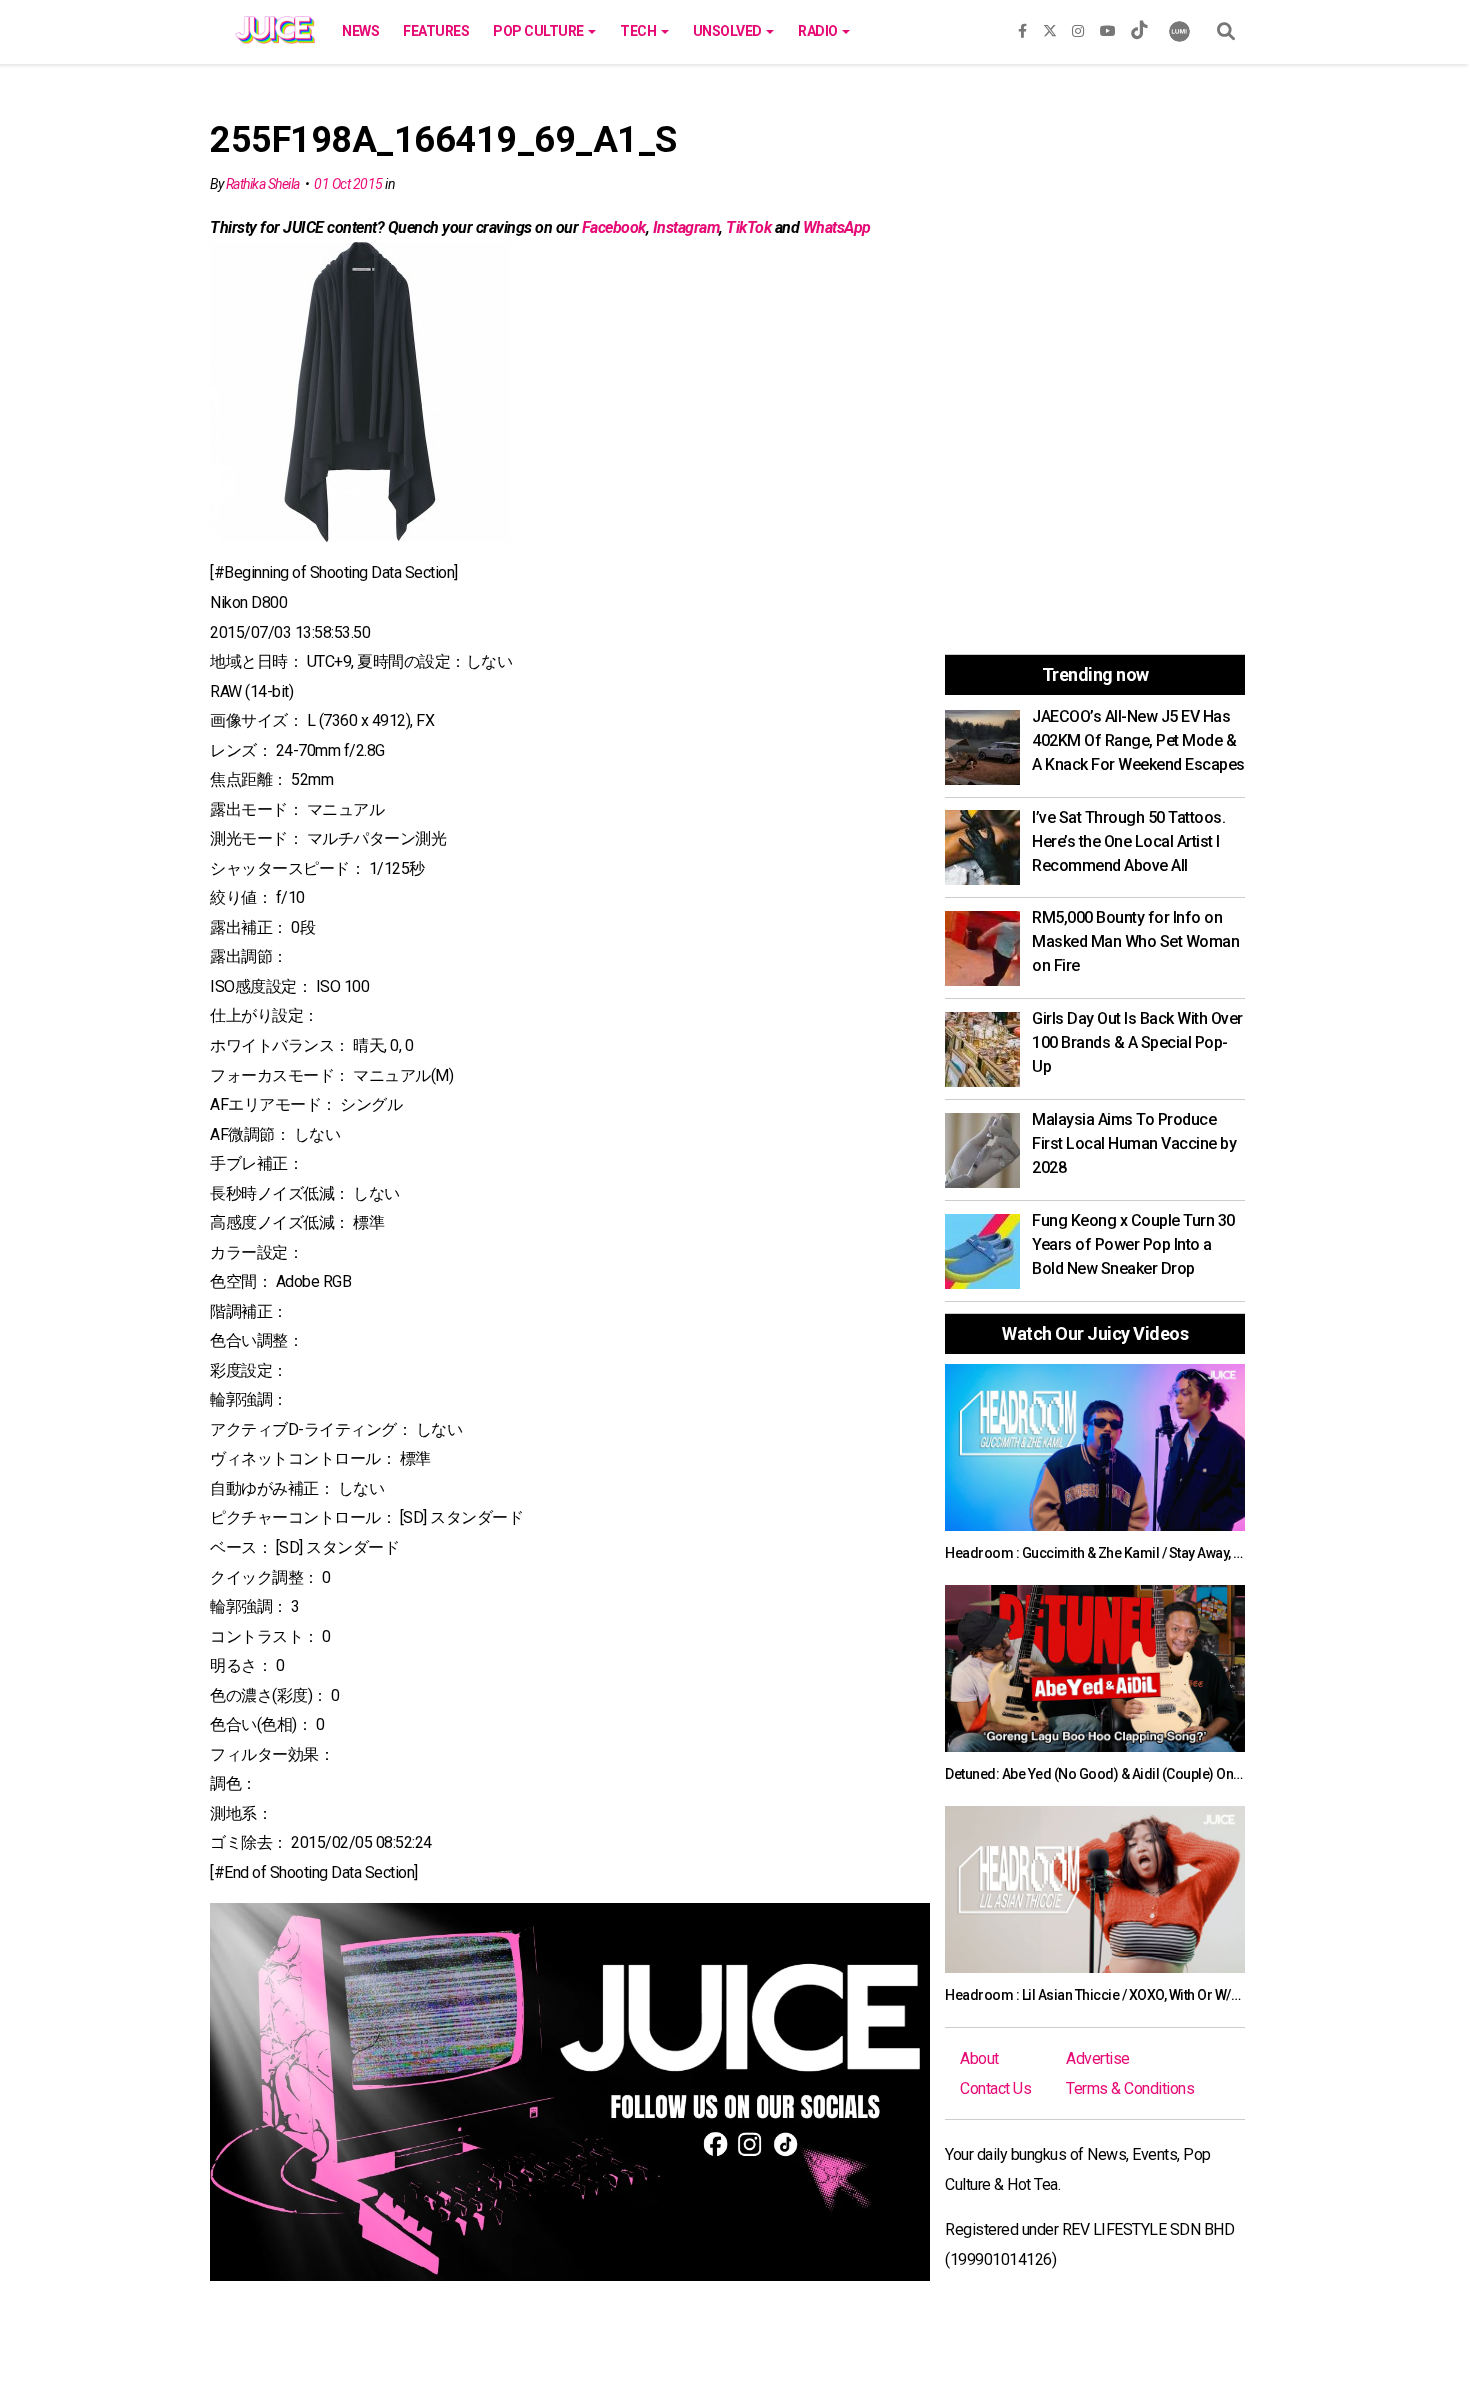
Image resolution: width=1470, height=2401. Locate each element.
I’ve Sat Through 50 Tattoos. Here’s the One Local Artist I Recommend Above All (1128, 841)
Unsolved (729, 31)
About (979, 2058)
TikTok (748, 227)
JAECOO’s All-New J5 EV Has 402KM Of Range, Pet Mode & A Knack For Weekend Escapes (1138, 740)
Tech (639, 31)
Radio (819, 31)
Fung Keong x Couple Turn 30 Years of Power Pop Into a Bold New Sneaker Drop (1133, 1244)
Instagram (686, 227)
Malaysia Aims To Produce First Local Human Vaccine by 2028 (1134, 1143)
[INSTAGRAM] (1078, 27)
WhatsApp (837, 227)
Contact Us (995, 2088)
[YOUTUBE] (1108, 27)
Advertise (1098, 2058)
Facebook (614, 227)
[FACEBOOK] (1022, 27)
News (360, 31)
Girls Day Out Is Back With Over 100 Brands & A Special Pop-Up (1137, 1042)
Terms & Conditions (1130, 2088)
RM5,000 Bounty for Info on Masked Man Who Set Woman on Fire (1135, 941)
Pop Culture (539, 31)
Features (436, 31)
